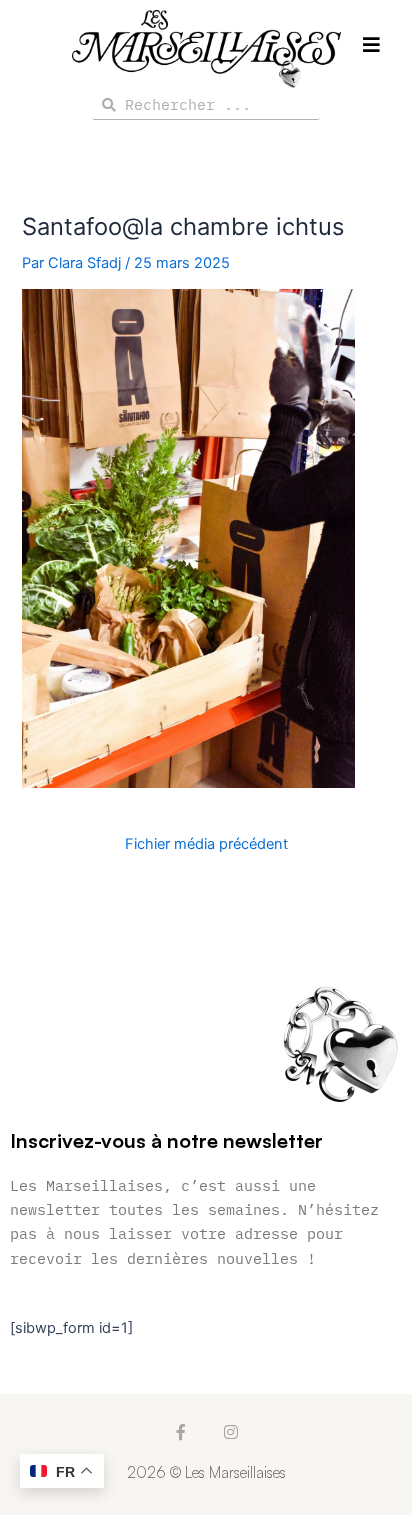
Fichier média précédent (206, 844)
